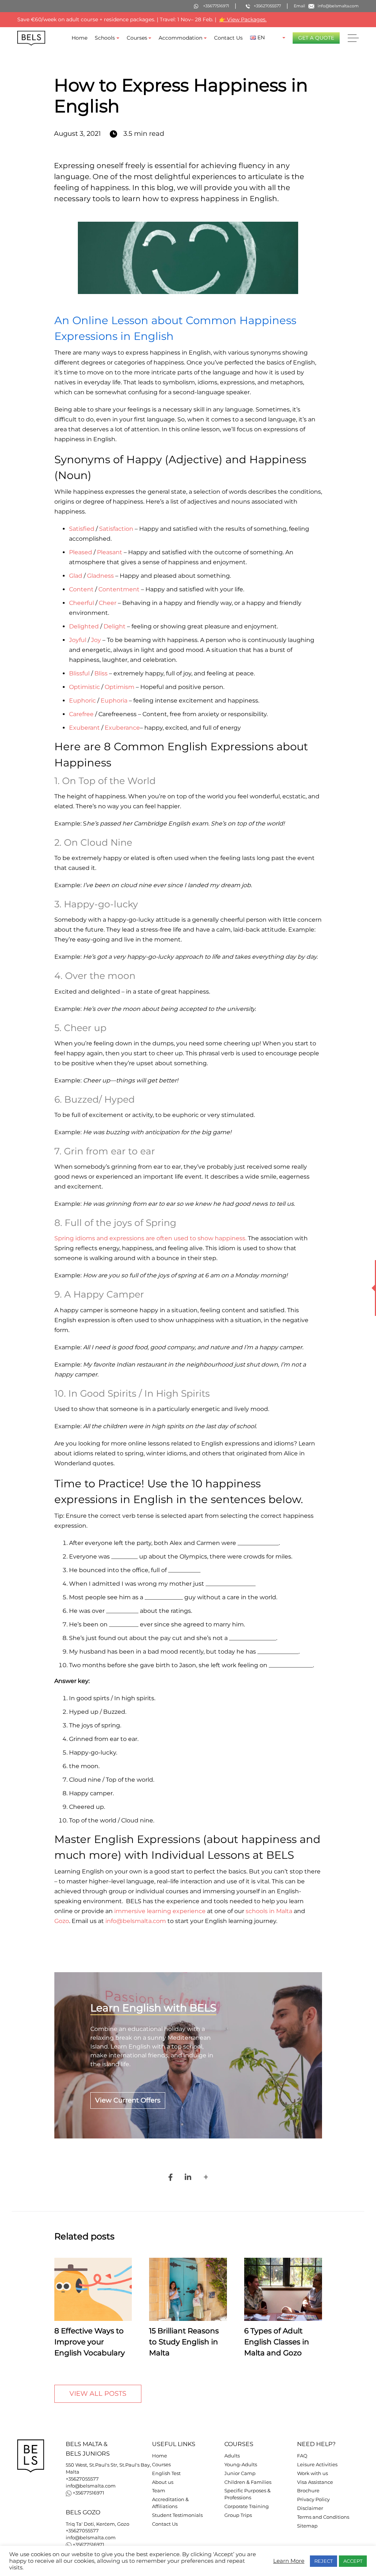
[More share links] (206, 2177)
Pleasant (110, 552)
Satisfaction (116, 529)
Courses (137, 38)
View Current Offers (128, 2100)
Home (79, 38)
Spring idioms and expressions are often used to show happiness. (150, 1238)
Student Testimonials (177, 2515)
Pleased (81, 552)
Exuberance (122, 728)
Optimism (120, 687)
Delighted (84, 626)
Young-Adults (241, 2465)
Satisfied (82, 529)
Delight (115, 626)
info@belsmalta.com (91, 2486)
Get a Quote (316, 38)
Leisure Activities (317, 2465)
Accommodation (180, 38)
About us (163, 2482)
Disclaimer (310, 2508)
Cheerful (82, 603)
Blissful (79, 673)
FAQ (302, 2456)
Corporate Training (247, 2506)
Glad (76, 576)
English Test (166, 2473)
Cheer (108, 603)
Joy (96, 640)
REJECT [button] (323, 2561)
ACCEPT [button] (353, 2561)
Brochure (308, 2491)
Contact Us (228, 38)
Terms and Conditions (323, 2517)
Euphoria (114, 701)
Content (81, 589)
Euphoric (82, 701)
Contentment (119, 589)
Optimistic (84, 687)
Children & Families (248, 2482)
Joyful (78, 640)
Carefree (81, 714)
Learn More (289, 2561)
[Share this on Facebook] (170, 2177)
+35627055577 (82, 2479)
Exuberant (84, 728)
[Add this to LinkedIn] (188, 2177)
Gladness (100, 576)
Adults (232, 2456)
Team (159, 2491)
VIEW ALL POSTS (98, 2394)
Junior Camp (240, 2473)
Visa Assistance (315, 2482)
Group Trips (238, 2515)
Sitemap (307, 2526)
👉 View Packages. (243, 19)
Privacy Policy (313, 2499)
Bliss (101, 673)
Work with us (312, 2473)
